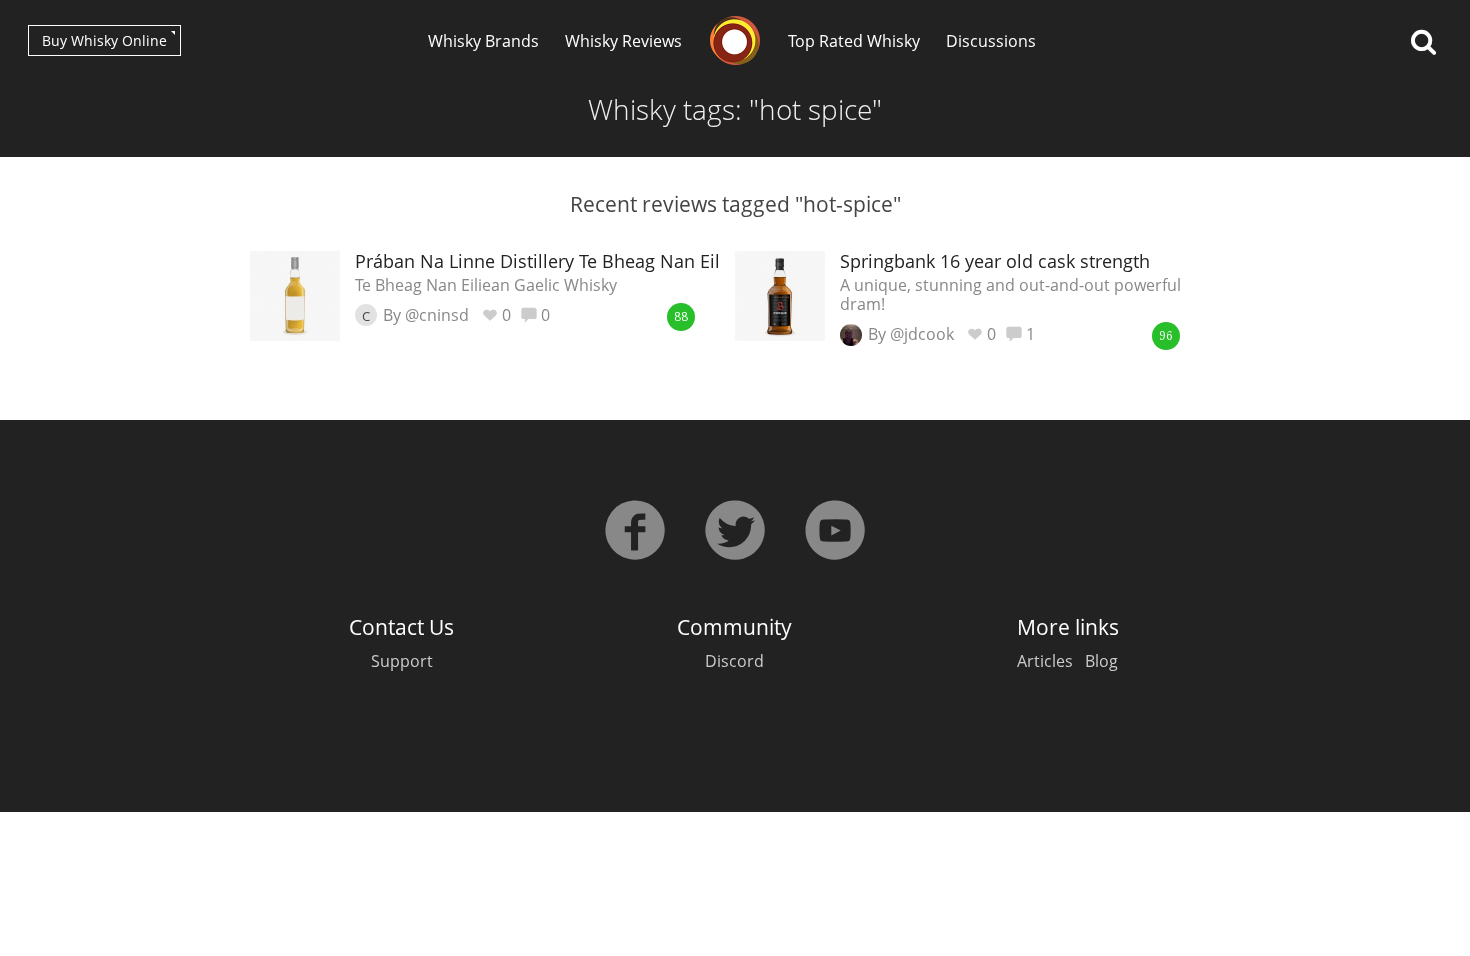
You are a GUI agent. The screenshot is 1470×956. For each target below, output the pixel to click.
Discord (734, 661)
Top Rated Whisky (854, 41)
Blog (1101, 661)
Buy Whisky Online (104, 40)
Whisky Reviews (623, 41)
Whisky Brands (483, 41)
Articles (1045, 661)
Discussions (991, 41)
